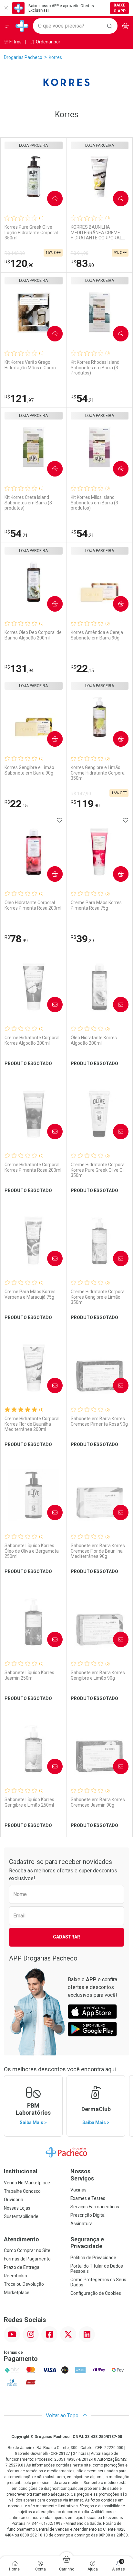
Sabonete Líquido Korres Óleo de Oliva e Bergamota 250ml (32, 1551)
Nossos (82, 2175)
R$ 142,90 (15, 253)
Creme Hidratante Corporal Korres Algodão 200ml (32, 1040)
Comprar (50, 198)
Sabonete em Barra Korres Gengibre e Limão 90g (98, 1675)
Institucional (21, 2171)
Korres (55, 57)
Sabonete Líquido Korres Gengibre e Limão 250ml (29, 1802)
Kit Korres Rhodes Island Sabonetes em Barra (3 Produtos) (95, 368)
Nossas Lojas (17, 2208)
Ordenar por (48, 42)
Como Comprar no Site (27, 2250)
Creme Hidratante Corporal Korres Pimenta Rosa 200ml (33, 1167)
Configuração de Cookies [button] (96, 2293)
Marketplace (17, 2293)
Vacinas (78, 2190)
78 (16, 939)
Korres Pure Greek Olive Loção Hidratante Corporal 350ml (31, 233)
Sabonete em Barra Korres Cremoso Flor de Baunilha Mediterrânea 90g (98, 1551)
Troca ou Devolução (24, 2284)
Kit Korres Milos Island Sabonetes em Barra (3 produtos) (94, 503)
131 (19, 669)
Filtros (15, 42)
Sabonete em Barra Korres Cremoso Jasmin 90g (98, 1802)
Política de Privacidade (93, 2258)
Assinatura (82, 2224)
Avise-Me (49, 1004)
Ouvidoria (14, 2200)
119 (85, 804)
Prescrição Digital (88, 2215)
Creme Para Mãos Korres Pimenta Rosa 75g (96, 905)
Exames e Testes (88, 2198)
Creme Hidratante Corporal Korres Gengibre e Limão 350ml (98, 1297)
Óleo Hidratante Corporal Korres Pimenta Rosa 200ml (33, 905)
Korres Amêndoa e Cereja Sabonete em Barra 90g (97, 635)
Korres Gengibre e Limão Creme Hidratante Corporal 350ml (98, 773)
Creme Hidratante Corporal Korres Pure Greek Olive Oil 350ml (98, 1170)
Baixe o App (120, 8)
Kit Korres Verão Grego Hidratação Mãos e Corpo (30, 365)
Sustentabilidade (21, 2216)
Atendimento (21, 2239)
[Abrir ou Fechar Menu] (8, 26)
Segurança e (87, 2243)
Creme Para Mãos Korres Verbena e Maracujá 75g (30, 1294)
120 (19, 263)
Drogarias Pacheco (23, 57)
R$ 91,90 (80, 253)
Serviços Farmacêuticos (95, 2207)
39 (82, 939)
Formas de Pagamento (27, 2259)
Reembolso (15, 2276)
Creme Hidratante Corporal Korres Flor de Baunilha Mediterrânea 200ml (32, 1424)
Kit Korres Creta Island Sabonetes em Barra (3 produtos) (28, 503)
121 (19, 398)
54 (82, 398)
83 (82, 263)
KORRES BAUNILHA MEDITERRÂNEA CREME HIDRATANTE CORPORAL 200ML (96, 233)
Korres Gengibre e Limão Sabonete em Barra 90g (29, 770)
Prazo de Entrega (22, 2267)
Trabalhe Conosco (22, 2191)
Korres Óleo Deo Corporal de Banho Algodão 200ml (33, 635)
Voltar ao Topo (63, 2415)
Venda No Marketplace (27, 2183)
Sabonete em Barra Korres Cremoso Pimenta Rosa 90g (99, 1421)
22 (82, 669)
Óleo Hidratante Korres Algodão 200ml (94, 1040)
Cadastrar (66, 1937)
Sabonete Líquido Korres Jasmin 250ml (29, 1675)
